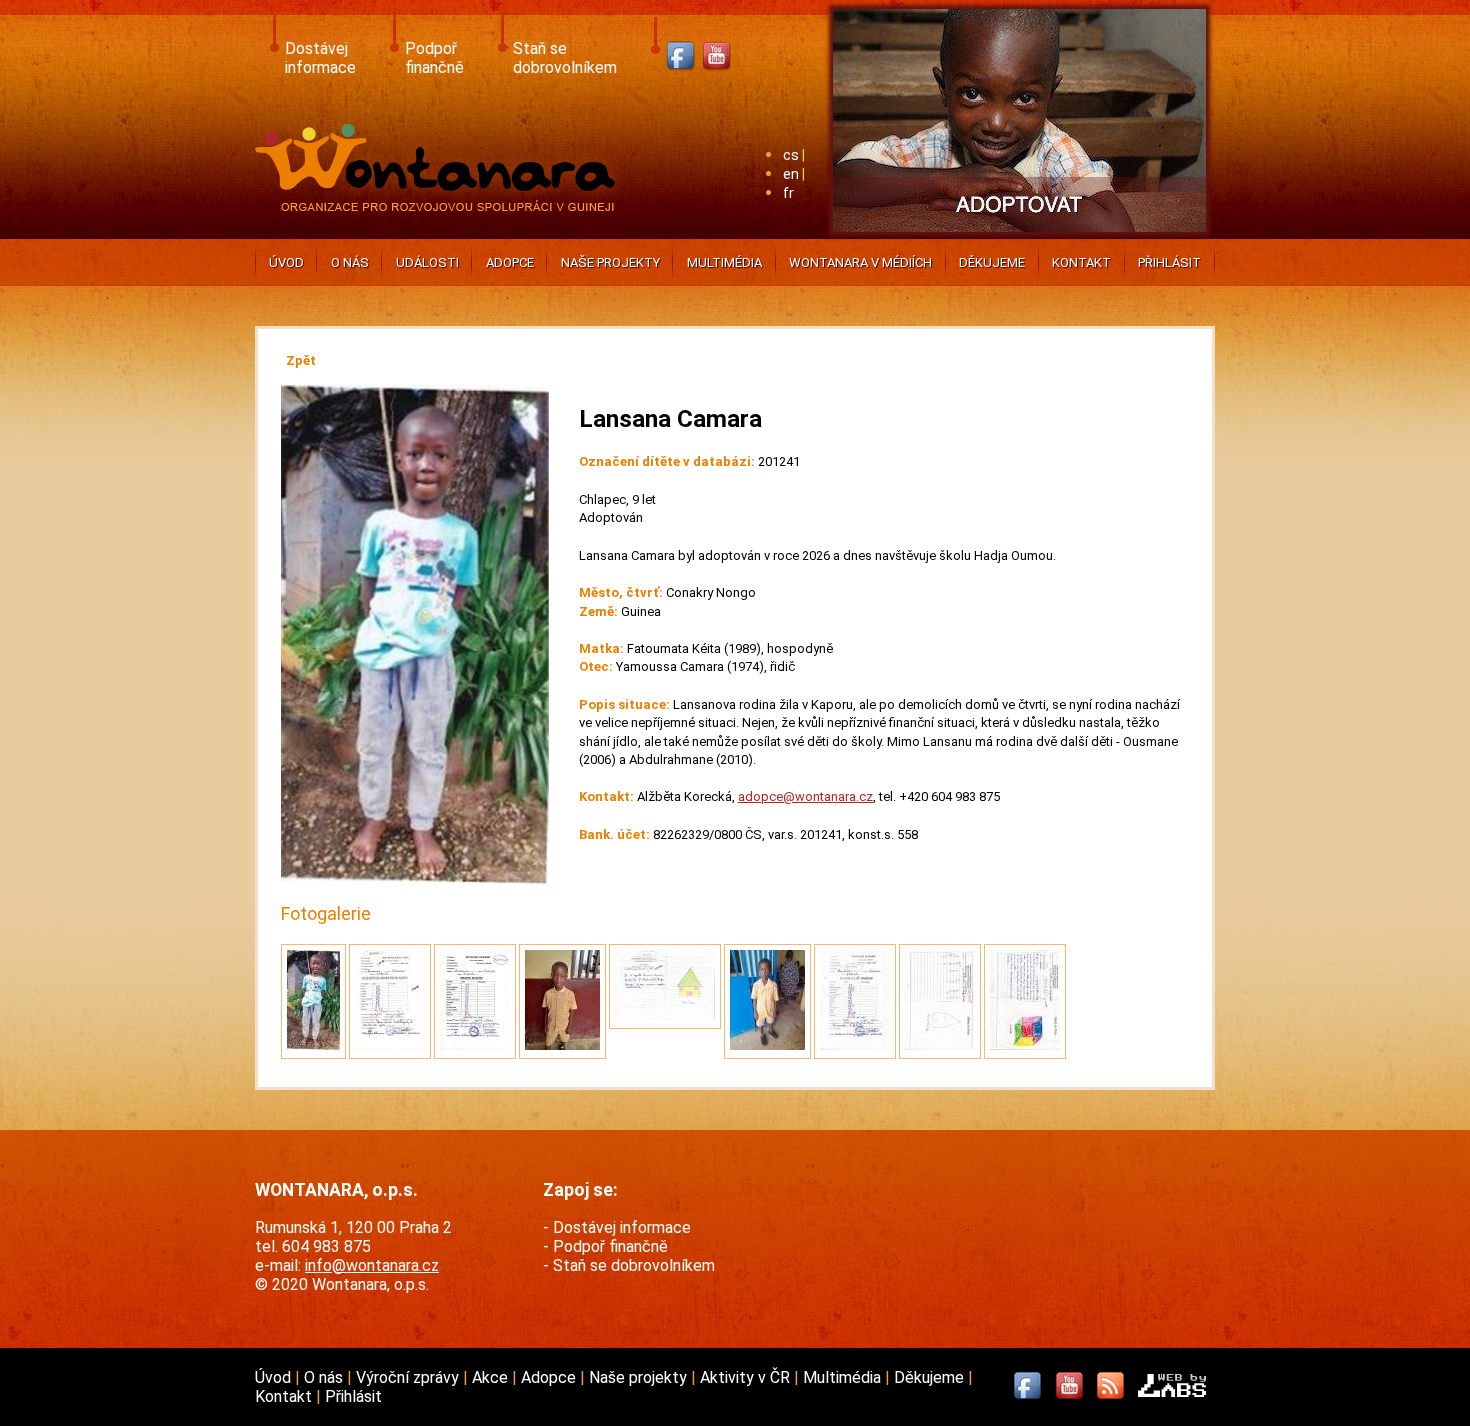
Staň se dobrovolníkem (565, 58)
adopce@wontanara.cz (805, 796)
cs (791, 155)
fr (788, 193)
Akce (492, 1377)
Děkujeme (992, 262)
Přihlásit (1169, 262)
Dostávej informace (320, 58)
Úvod (286, 262)
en (791, 174)
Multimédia (724, 262)
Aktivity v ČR (747, 1377)
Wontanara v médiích (860, 262)
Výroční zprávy (409, 1377)
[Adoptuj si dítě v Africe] (1019, 235)
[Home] (439, 205)
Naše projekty (610, 262)
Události (427, 262)
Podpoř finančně (434, 58)
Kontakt (1081, 262)
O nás (350, 262)
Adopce (510, 262)
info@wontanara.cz (372, 1265)
